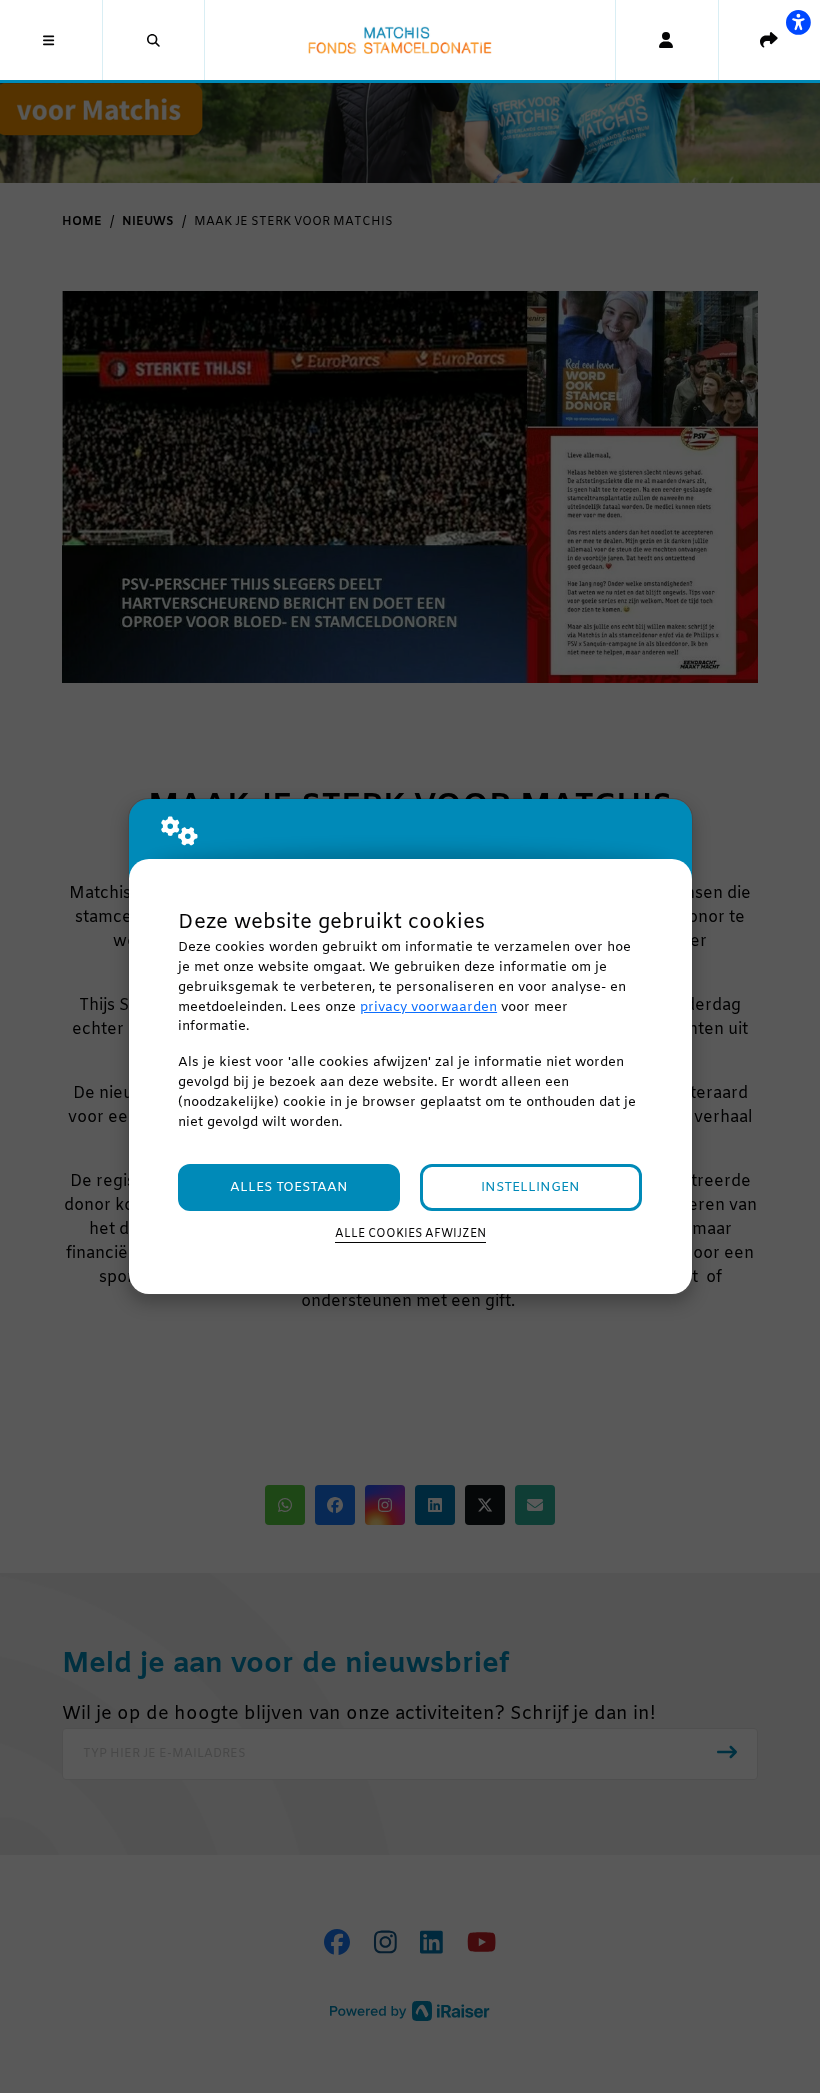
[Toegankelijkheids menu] (798, 22)
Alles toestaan (289, 1187)
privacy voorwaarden (428, 1007)
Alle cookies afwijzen (410, 1234)
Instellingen (530, 1187)
